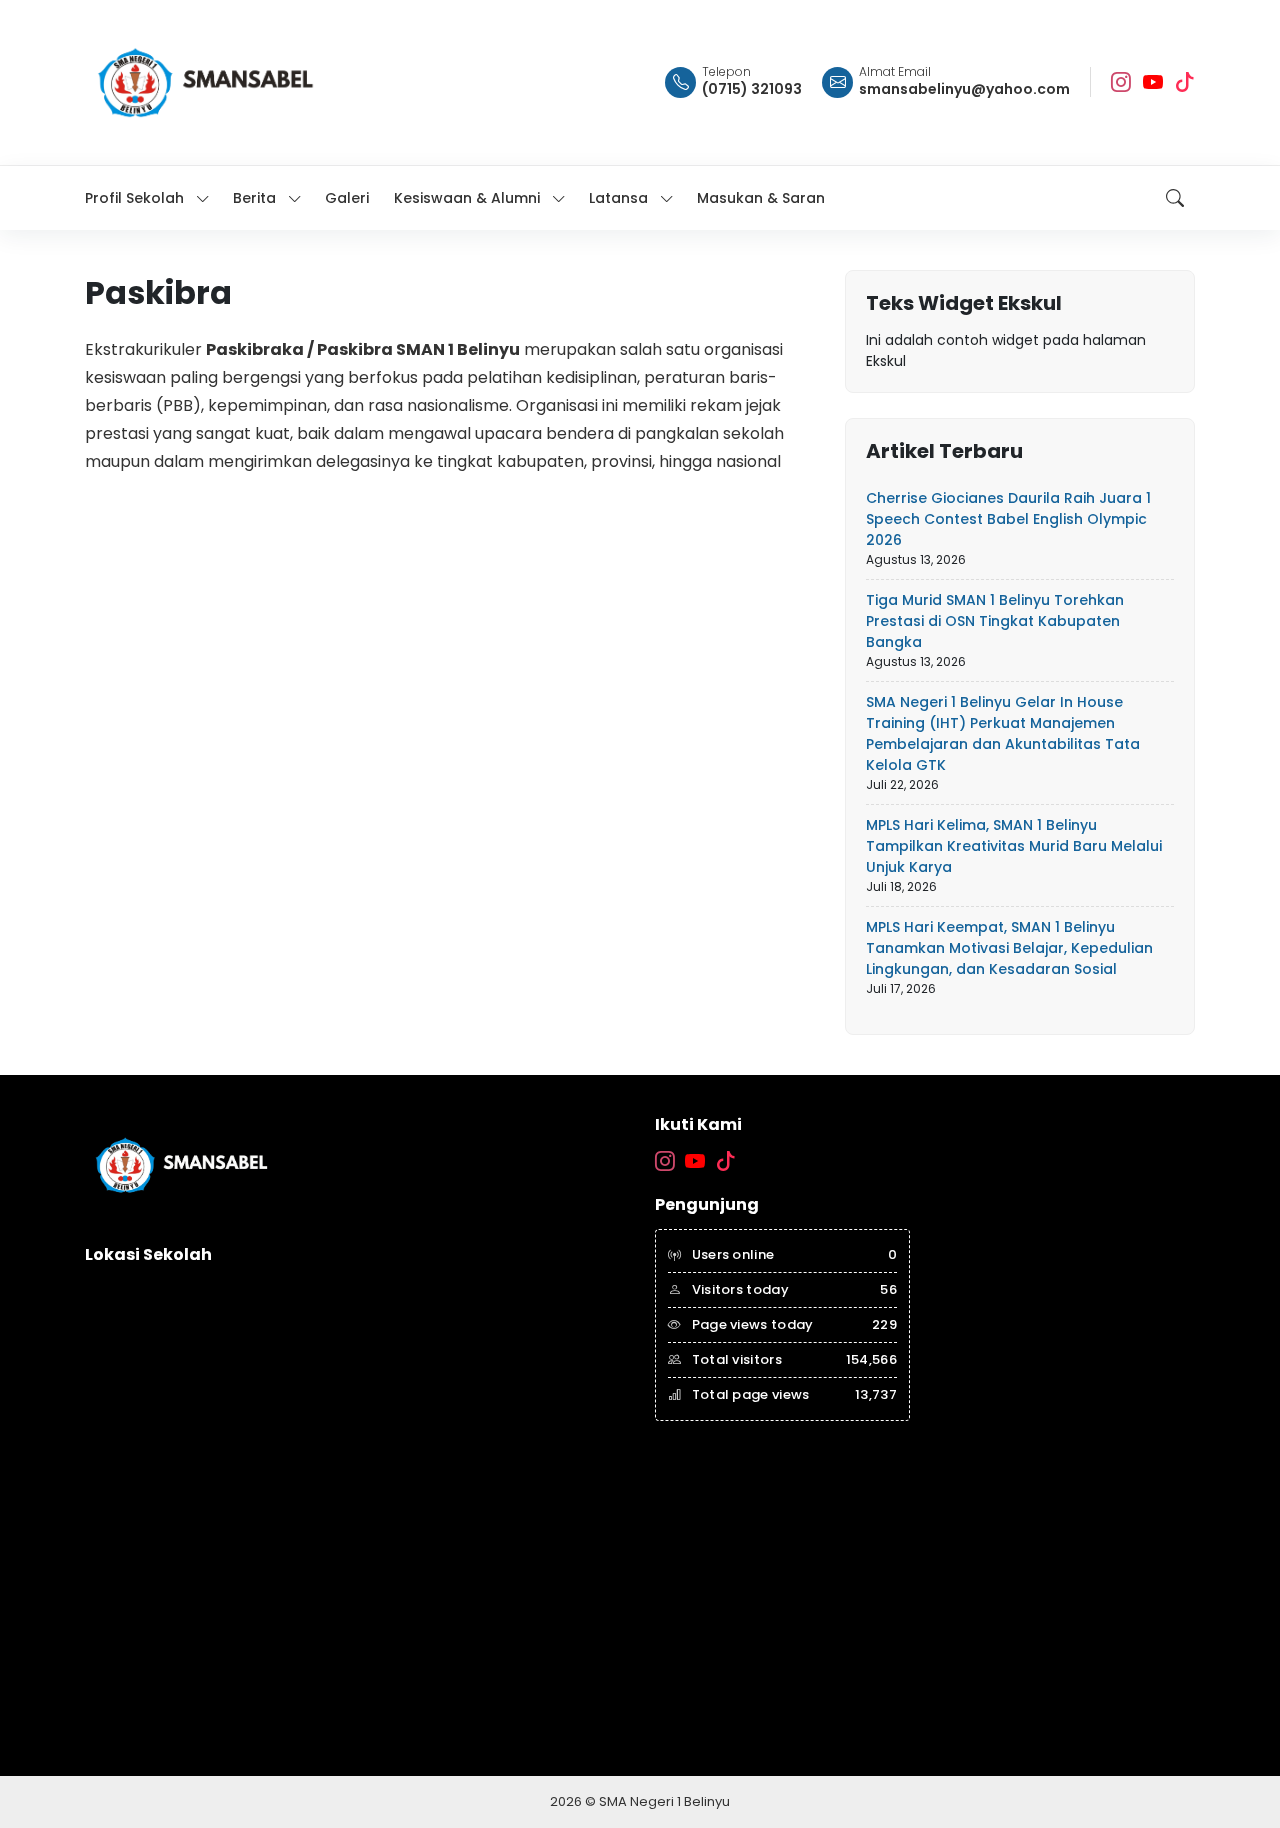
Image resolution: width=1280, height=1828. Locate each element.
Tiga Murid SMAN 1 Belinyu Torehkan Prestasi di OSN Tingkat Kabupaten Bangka (995, 621)
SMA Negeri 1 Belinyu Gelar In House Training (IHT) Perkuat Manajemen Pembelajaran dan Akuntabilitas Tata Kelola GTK (1003, 733)
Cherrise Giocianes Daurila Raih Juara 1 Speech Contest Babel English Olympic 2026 (1008, 519)
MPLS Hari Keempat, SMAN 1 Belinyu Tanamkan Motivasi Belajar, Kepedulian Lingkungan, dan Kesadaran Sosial (1009, 948)
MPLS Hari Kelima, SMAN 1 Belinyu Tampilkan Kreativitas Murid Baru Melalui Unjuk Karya (1014, 846)
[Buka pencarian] (1175, 198)
